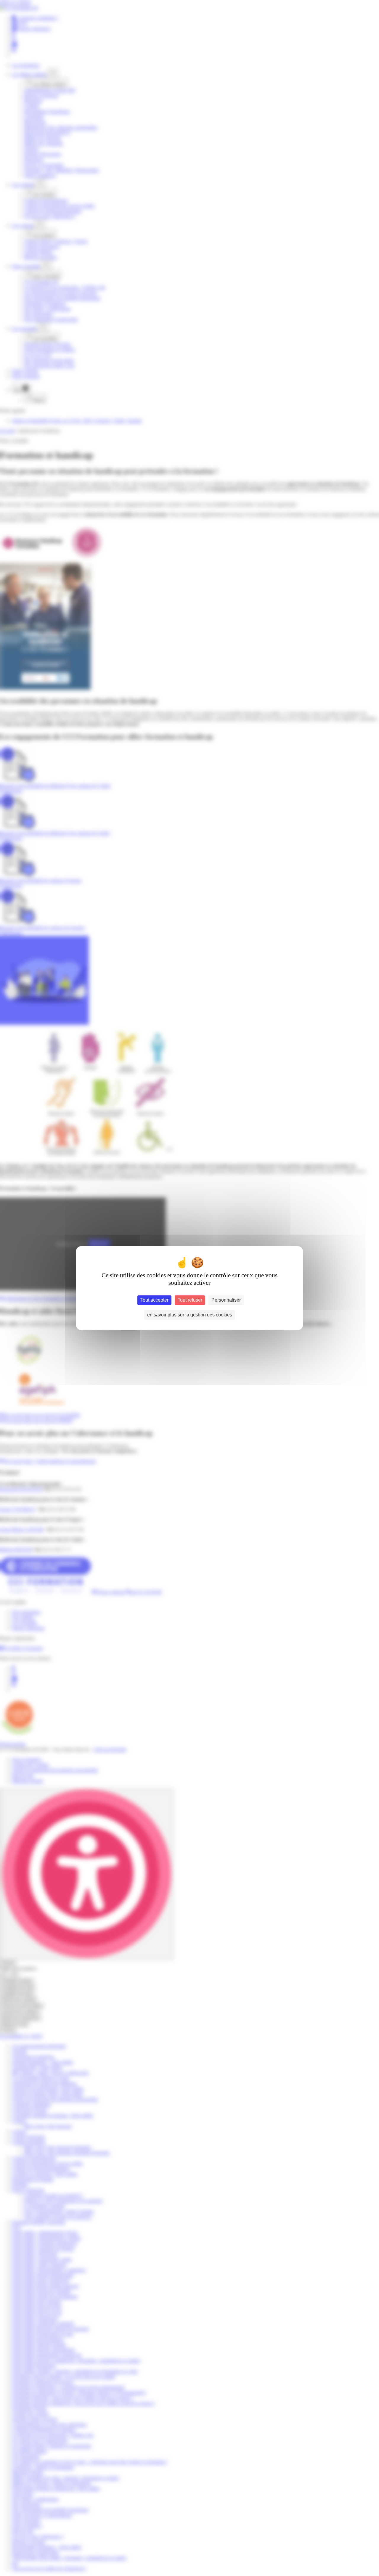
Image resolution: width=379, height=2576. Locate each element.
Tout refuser (190, 1300)
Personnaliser (226, 1300)
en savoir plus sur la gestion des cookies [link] (190, 1315)
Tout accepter (154, 1300)
